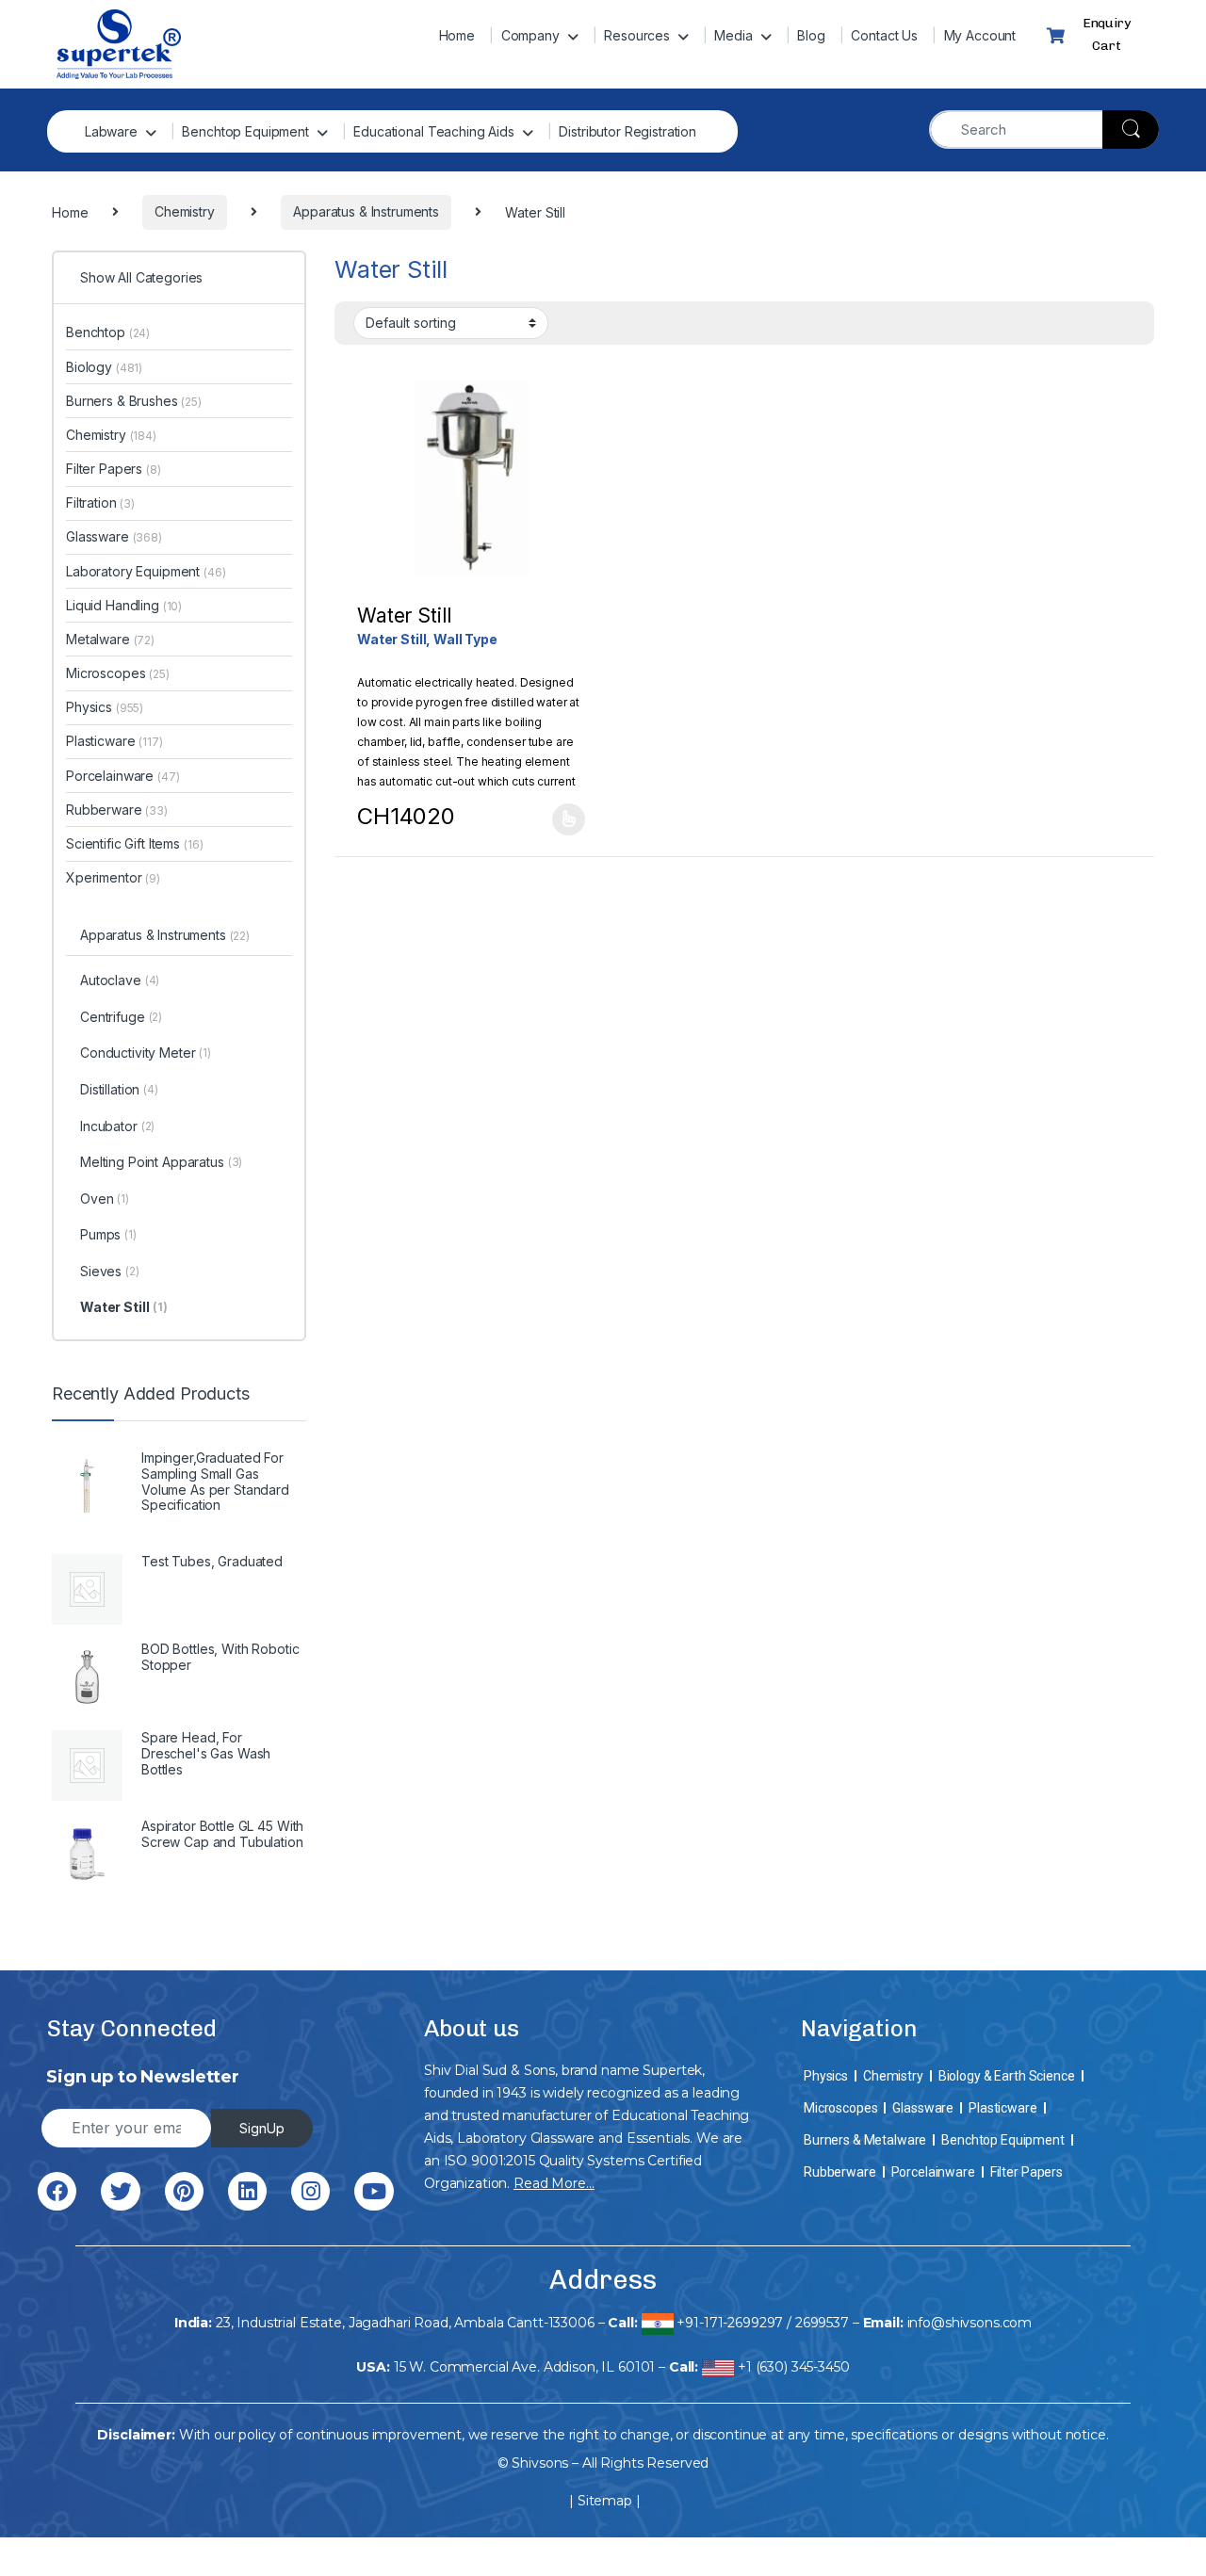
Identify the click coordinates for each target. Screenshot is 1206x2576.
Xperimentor (113, 877)
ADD (569, 819)
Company (530, 35)
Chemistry (111, 435)
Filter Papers (114, 469)
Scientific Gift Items (134, 843)
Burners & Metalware (865, 2140)
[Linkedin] (247, 2191)
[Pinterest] (184, 2191)
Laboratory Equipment (146, 571)
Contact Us (884, 35)
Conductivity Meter (146, 1053)
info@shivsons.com (970, 2323)
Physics (105, 707)
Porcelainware (123, 776)
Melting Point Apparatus (161, 1162)
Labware (111, 131)
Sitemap (605, 2501)
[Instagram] (310, 2191)
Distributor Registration (627, 131)
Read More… (554, 2183)
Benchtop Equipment (245, 131)
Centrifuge (121, 1017)
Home (457, 35)
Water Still (124, 1307)
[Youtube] (374, 2191)
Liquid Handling (124, 605)
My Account (980, 35)
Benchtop (108, 332)
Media (733, 35)
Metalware (110, 639)
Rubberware (117, 810)
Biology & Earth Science (1007, 2076)
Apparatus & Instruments (165, 935)
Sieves (110, 1271)
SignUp (262, 2128)
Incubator (117, 1126)
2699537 (822, 2323)
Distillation (119, 1089)
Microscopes (118, 673)
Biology (104, 367)
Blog (811, 35)
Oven (105, 1199)
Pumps (108, 1234)
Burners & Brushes (134, 401)
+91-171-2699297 (730, 2323)
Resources (637, 35)
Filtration (100, 502)
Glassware (114, 536)
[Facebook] (57, 2191)
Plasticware (114, 741)
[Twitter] (120, 2191)
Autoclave (120, 980)
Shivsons (540, 2463)
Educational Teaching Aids (434, 131)
